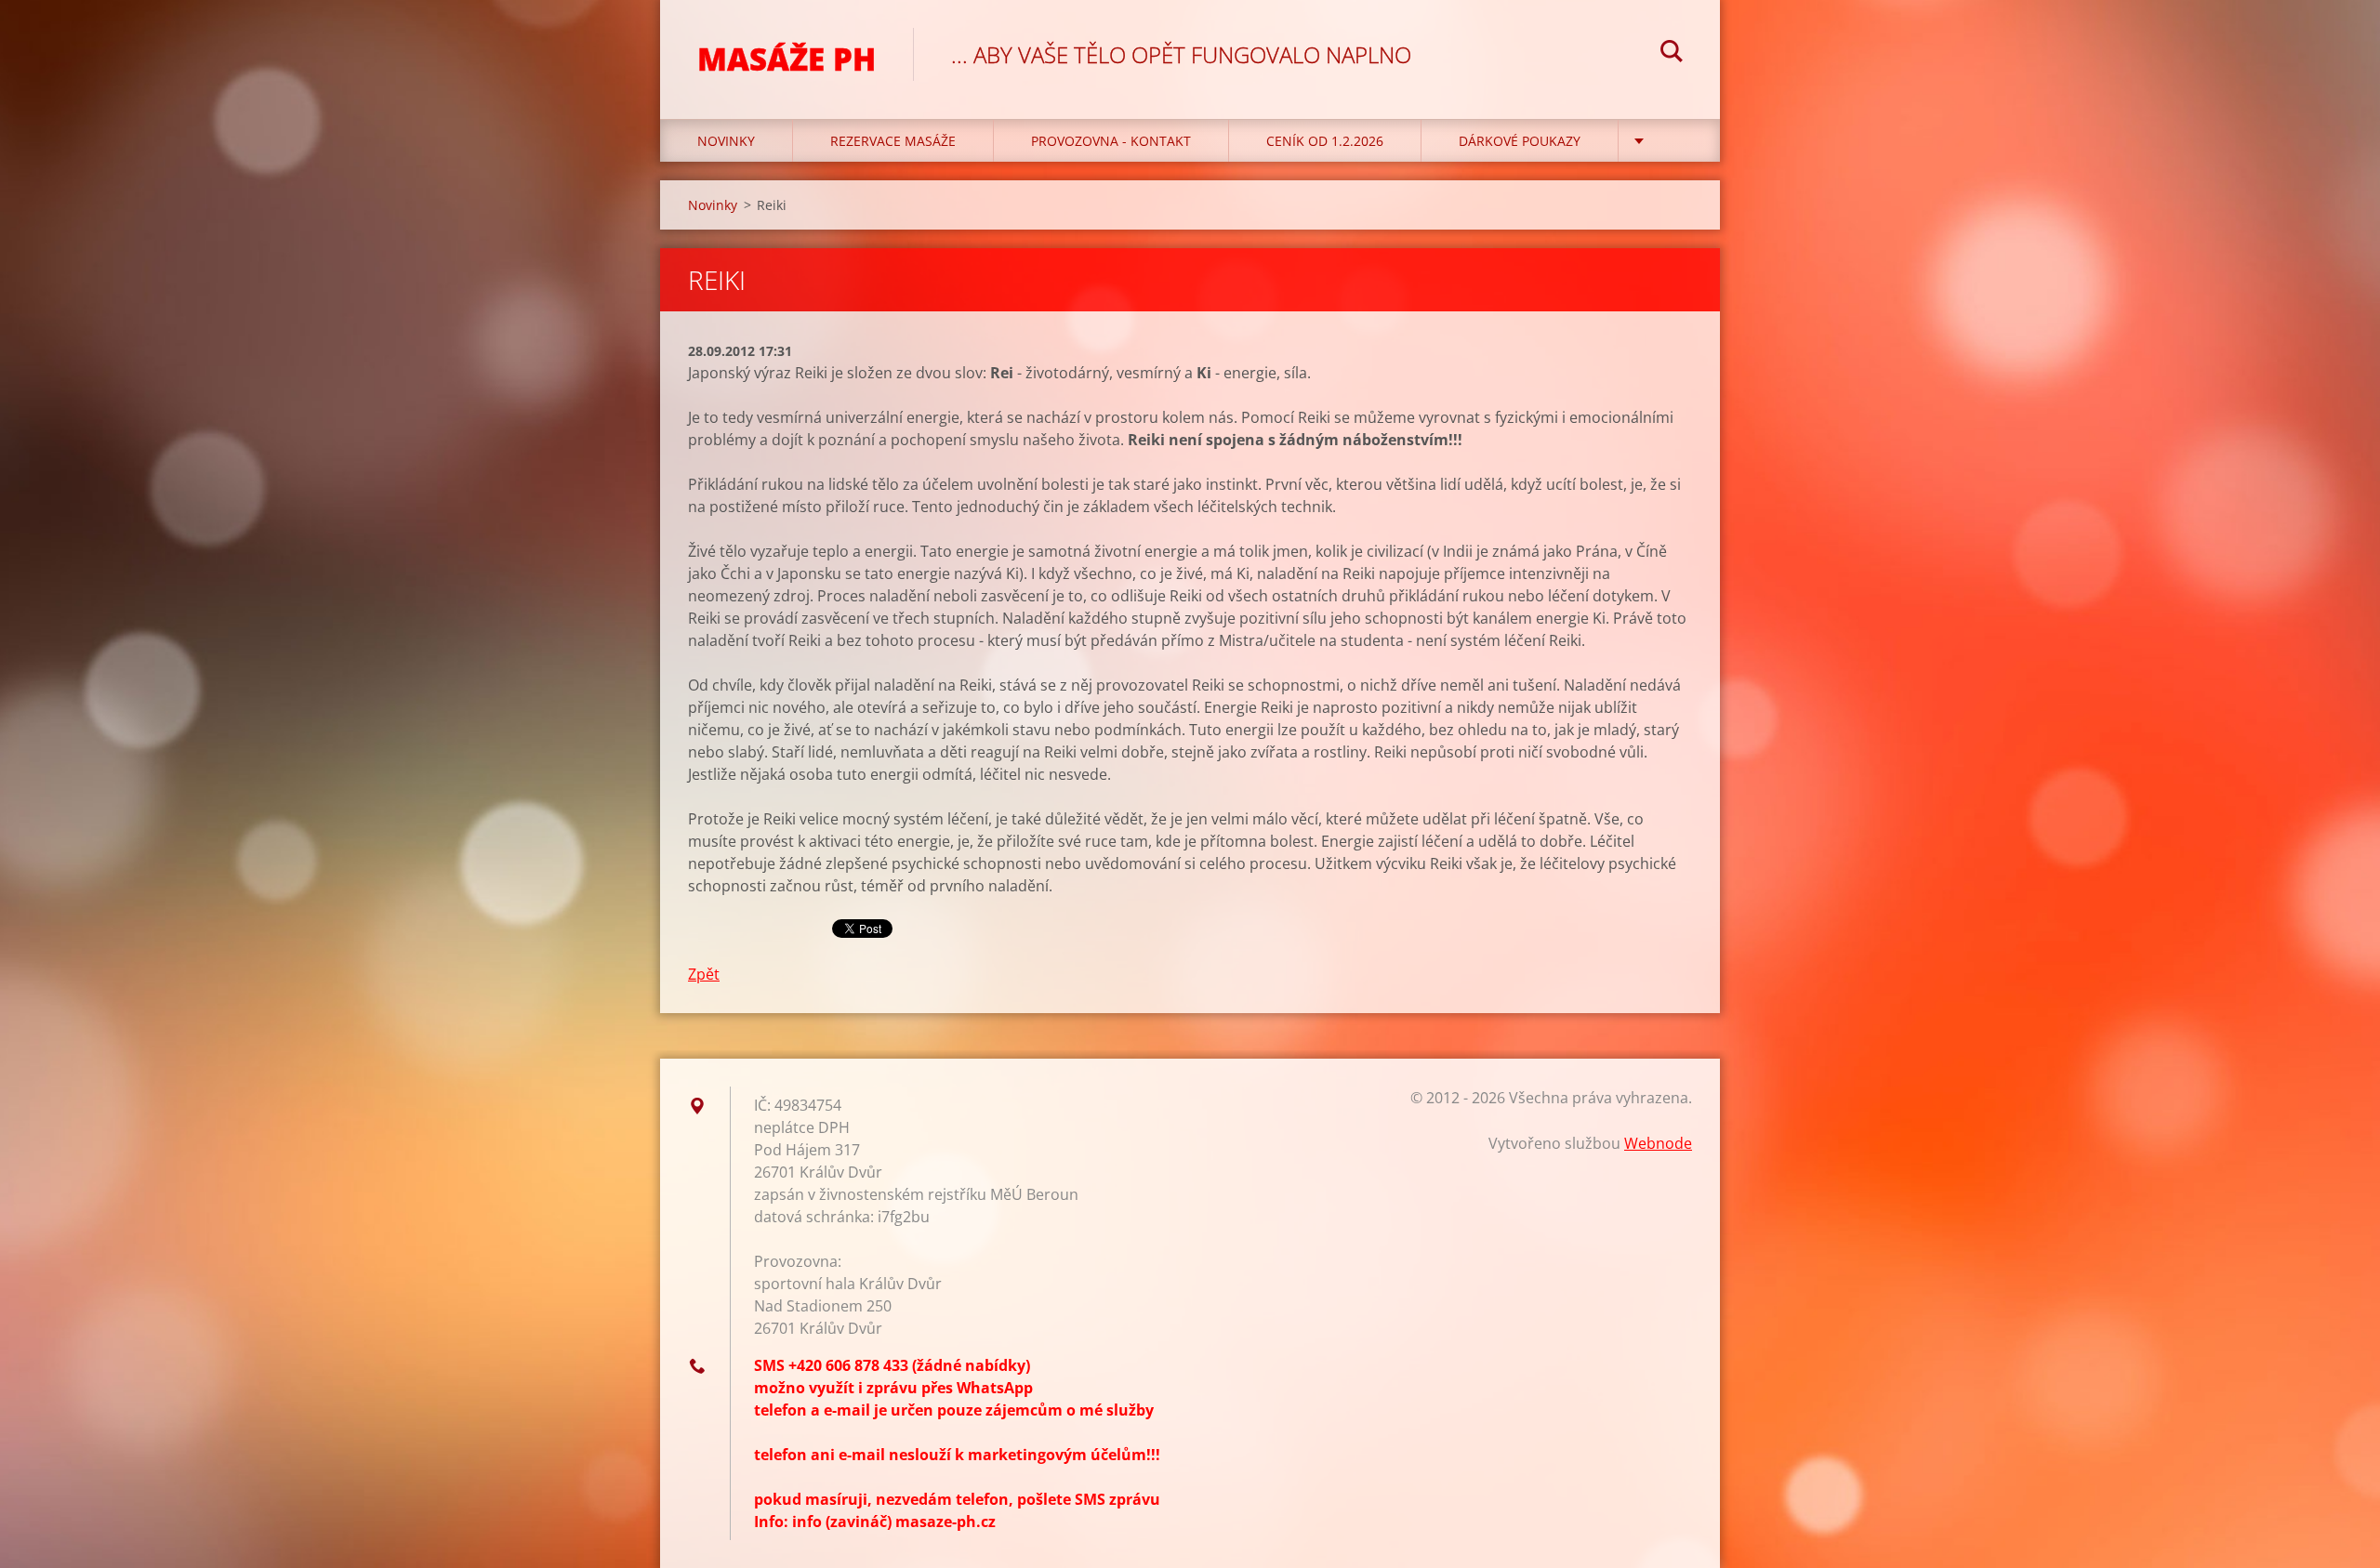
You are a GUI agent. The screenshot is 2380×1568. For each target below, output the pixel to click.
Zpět (704, 974)
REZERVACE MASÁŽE (893, 141)
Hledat (1672, 54)
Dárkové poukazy (1520, 141)
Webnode (1658, 1143)
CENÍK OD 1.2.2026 (1325, 141)
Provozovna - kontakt (1111, 141)
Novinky (726, 141)
